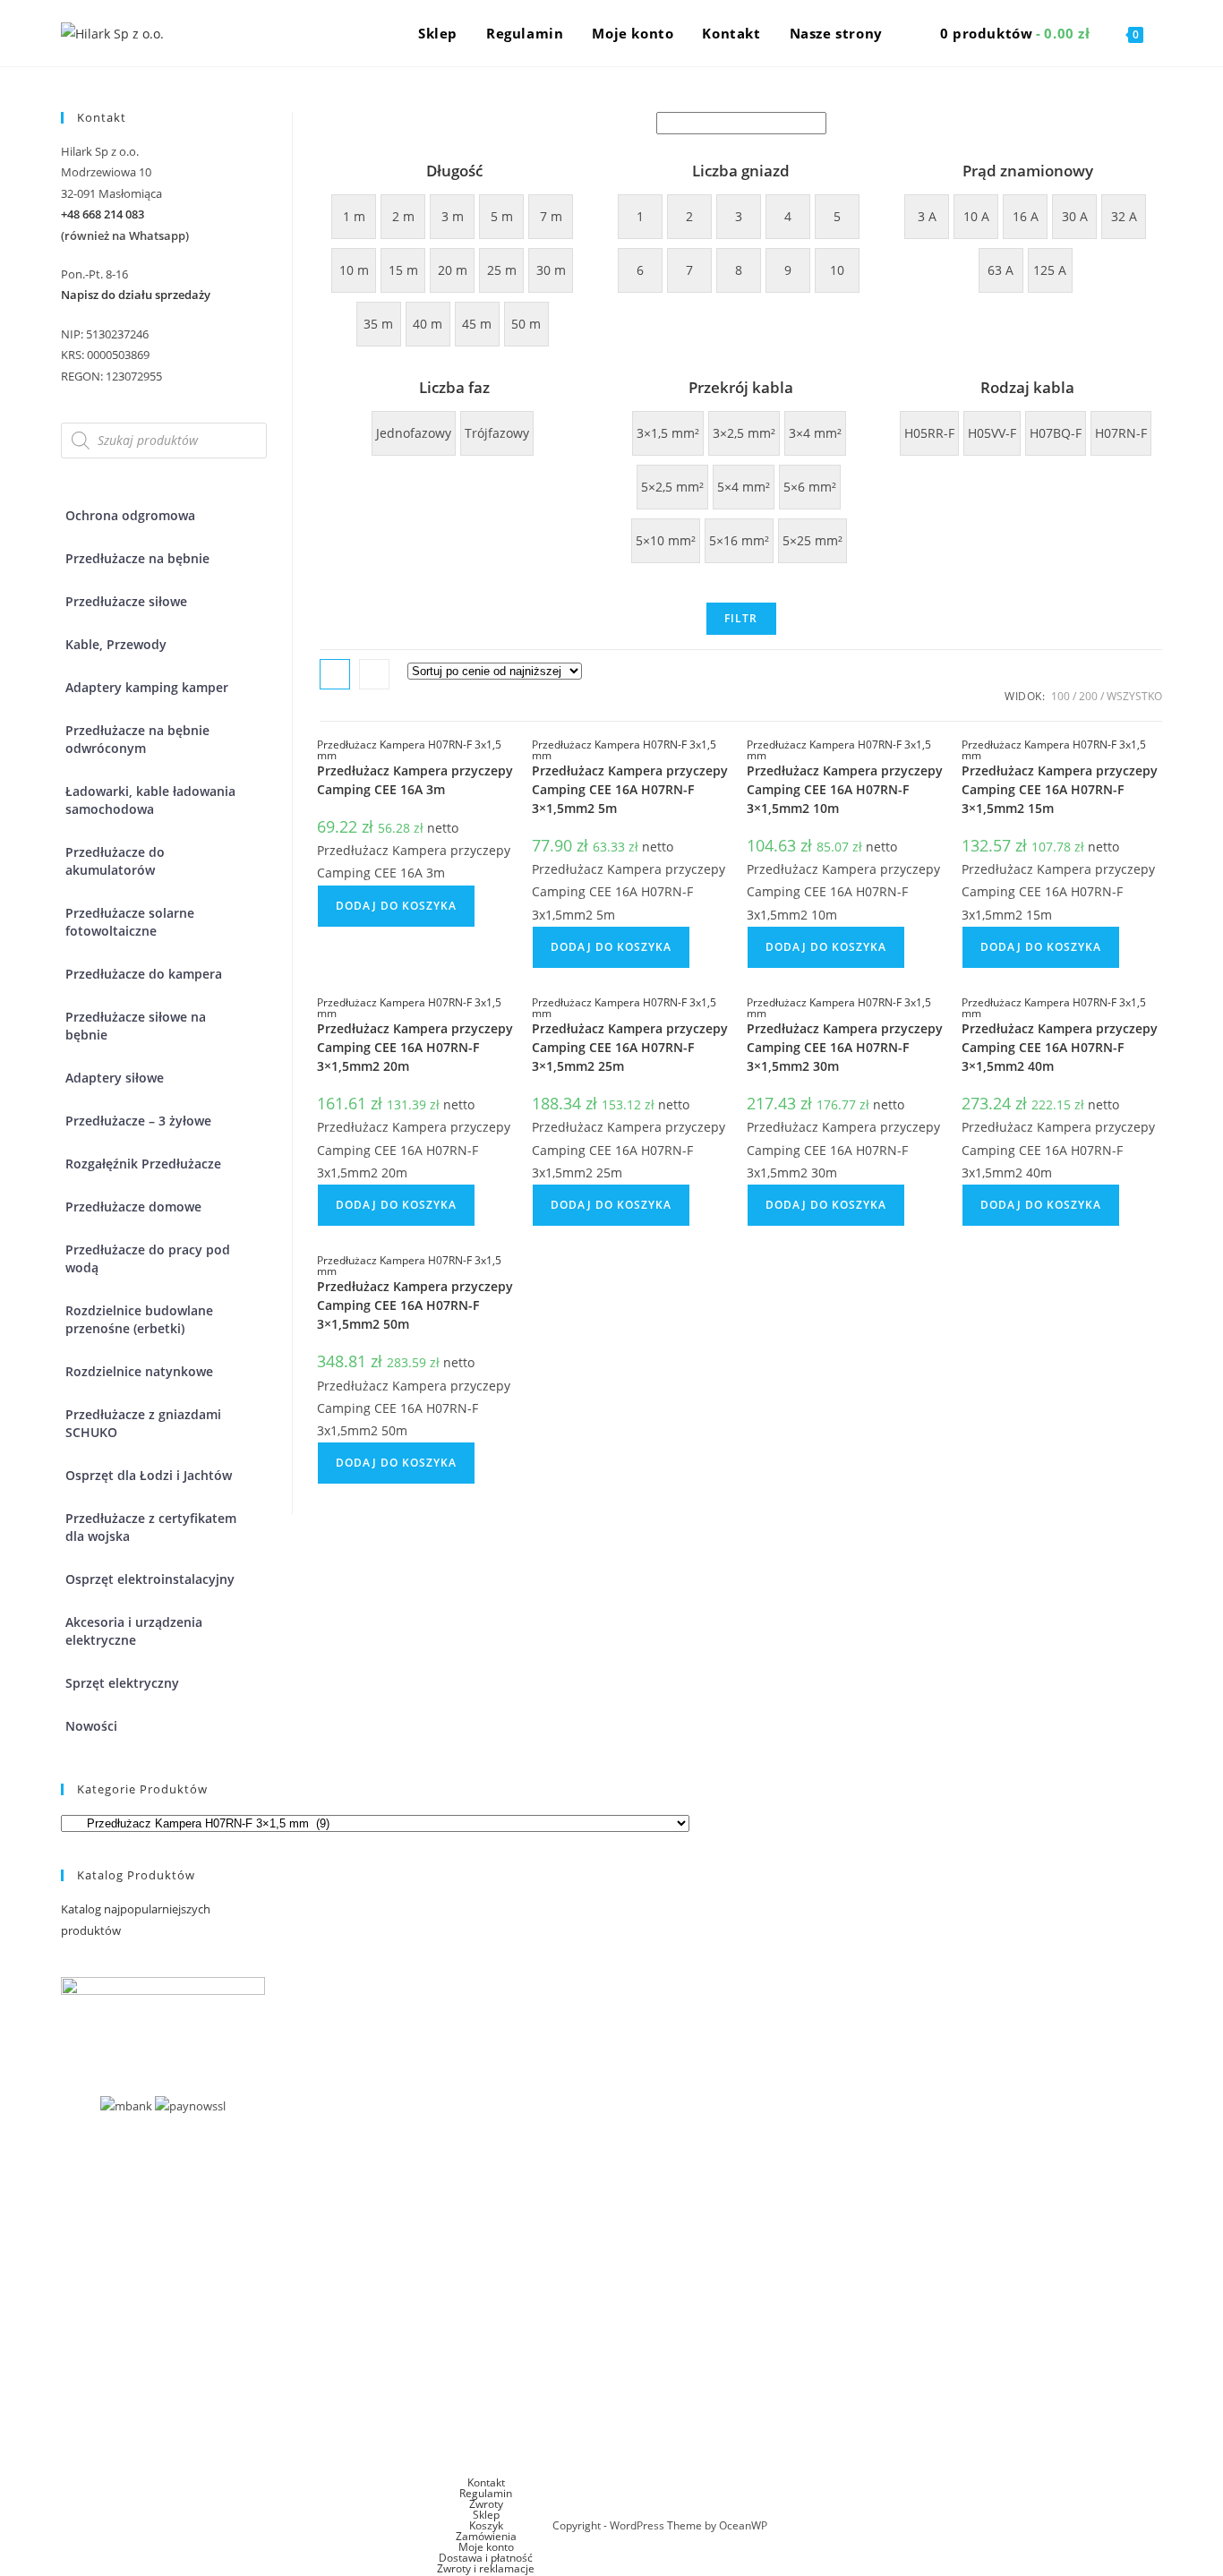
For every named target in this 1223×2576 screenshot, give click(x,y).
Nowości (91, 1726)
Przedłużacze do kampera (144, 974)
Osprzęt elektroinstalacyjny (150, 1579)
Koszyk (486, 2525)
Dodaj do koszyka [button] (396, 906)
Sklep (486, 2515)
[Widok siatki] (335, 674)
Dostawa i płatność (486, 2558)
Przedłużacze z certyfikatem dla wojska (151, 1527)
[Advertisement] (611, 2343)
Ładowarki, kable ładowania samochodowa (150, 800)
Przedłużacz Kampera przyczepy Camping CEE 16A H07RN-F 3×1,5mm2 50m (415, 1305)
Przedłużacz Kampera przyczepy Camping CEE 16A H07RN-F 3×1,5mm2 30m (845, 1047)
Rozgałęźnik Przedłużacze (143, 1164)
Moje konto (486, 2547)
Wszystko (1134, 696)
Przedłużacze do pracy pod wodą (148, 1258)
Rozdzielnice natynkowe (139, 1371)
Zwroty (486, 2504)
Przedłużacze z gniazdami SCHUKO (143, 1423)
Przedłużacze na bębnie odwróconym (137, 739)
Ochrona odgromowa (130, 515)
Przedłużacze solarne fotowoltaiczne (130, 922)
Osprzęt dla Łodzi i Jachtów (149, 1475)
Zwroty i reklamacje (486, 2568)
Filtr (741, 618)
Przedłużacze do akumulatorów (115, 861)
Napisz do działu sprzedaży (136, 295)
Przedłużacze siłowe (126, 601)
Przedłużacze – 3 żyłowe (138, 1121)
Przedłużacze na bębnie (137, 558)
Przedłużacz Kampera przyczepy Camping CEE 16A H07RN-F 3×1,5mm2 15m (1060, 789)
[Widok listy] (374, 674)
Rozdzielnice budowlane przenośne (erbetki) (139, 1319)
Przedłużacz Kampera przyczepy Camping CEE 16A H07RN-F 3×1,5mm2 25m (630, 1047)
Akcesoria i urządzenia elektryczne (134, 1631)
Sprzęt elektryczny (122, 1683)
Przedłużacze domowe (133, 1207)
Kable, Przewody (116, 644)
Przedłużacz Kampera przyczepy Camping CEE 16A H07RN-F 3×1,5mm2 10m (845, 789)
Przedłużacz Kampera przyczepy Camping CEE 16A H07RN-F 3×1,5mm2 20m (415, 1047)
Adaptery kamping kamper (147, 687)
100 (1061, 696)
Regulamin (486, 2493)
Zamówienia (486, 2536)
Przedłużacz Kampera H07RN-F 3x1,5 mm (409, 750)
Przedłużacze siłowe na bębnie (136, 1026)
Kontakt (486, 2482)
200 (1088, 696)
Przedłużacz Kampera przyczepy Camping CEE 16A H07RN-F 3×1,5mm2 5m (630, 789)
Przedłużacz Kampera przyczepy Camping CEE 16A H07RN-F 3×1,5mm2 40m (1060, 1047)
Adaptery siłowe (115, 1078)
